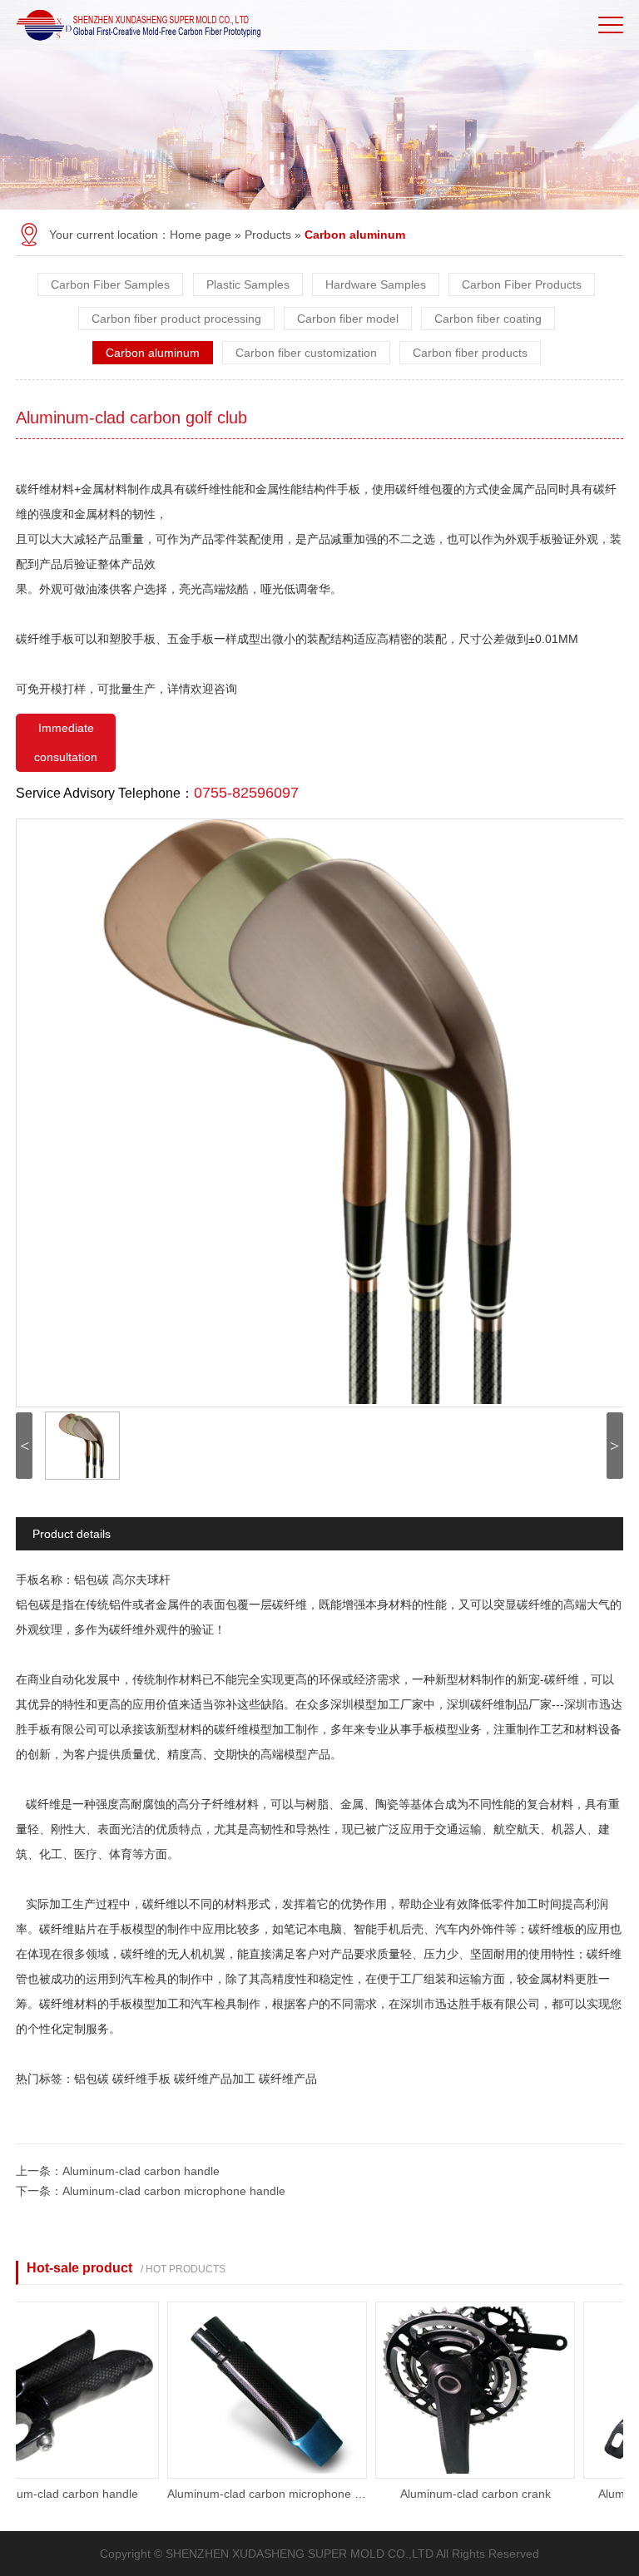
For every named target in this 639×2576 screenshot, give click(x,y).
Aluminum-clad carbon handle (141, 2171)
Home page (201, 235)
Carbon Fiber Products (522, 284)
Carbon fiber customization (306, 353)
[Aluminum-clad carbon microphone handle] (246, 2475)
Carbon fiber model (348, 319)
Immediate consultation (66, 742)
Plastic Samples (248, 284)
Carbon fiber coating (488, 319)
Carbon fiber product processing (176, 319)
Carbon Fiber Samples (110, 284)
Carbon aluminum (153, 353)
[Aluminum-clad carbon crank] (454, 2475)
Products (268, 235)
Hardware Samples (376, 284)
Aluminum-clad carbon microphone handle (174, 2191)
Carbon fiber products (470, 353)
